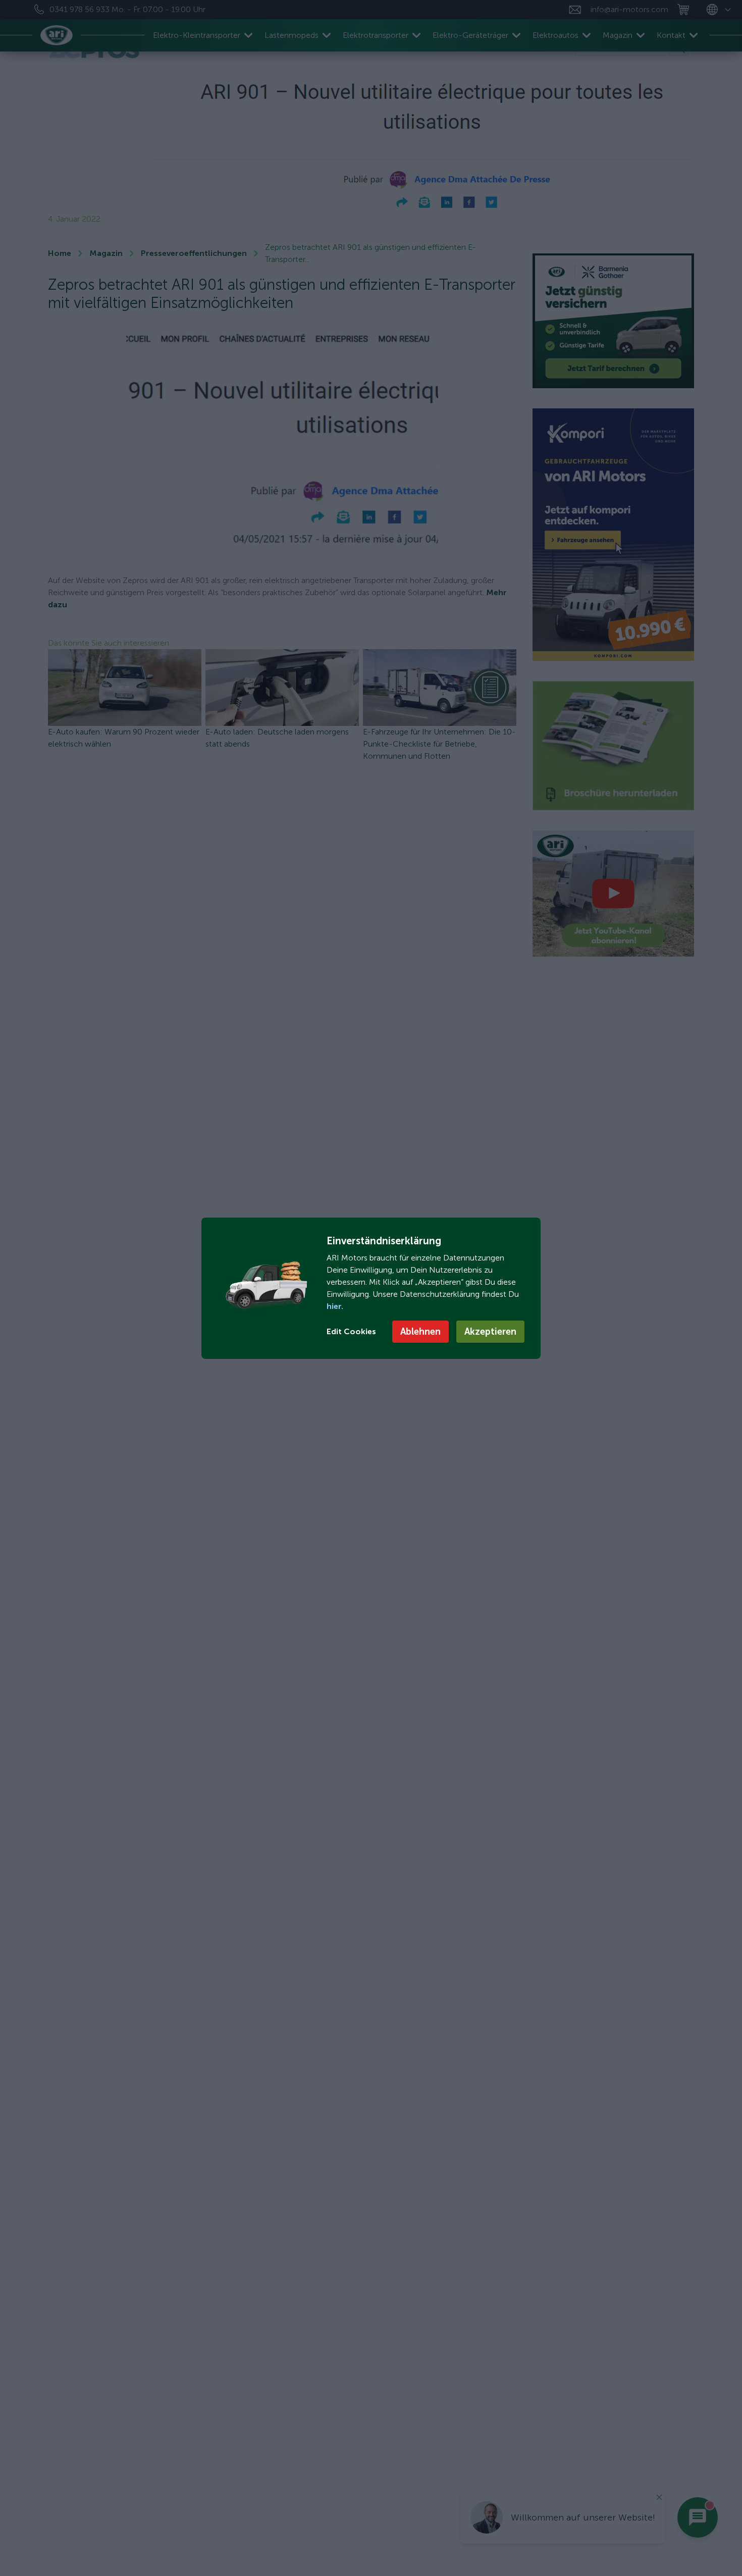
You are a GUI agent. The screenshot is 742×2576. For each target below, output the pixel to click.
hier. (335, 1306)
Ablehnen (420, 1332)
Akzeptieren (490, 1332)
